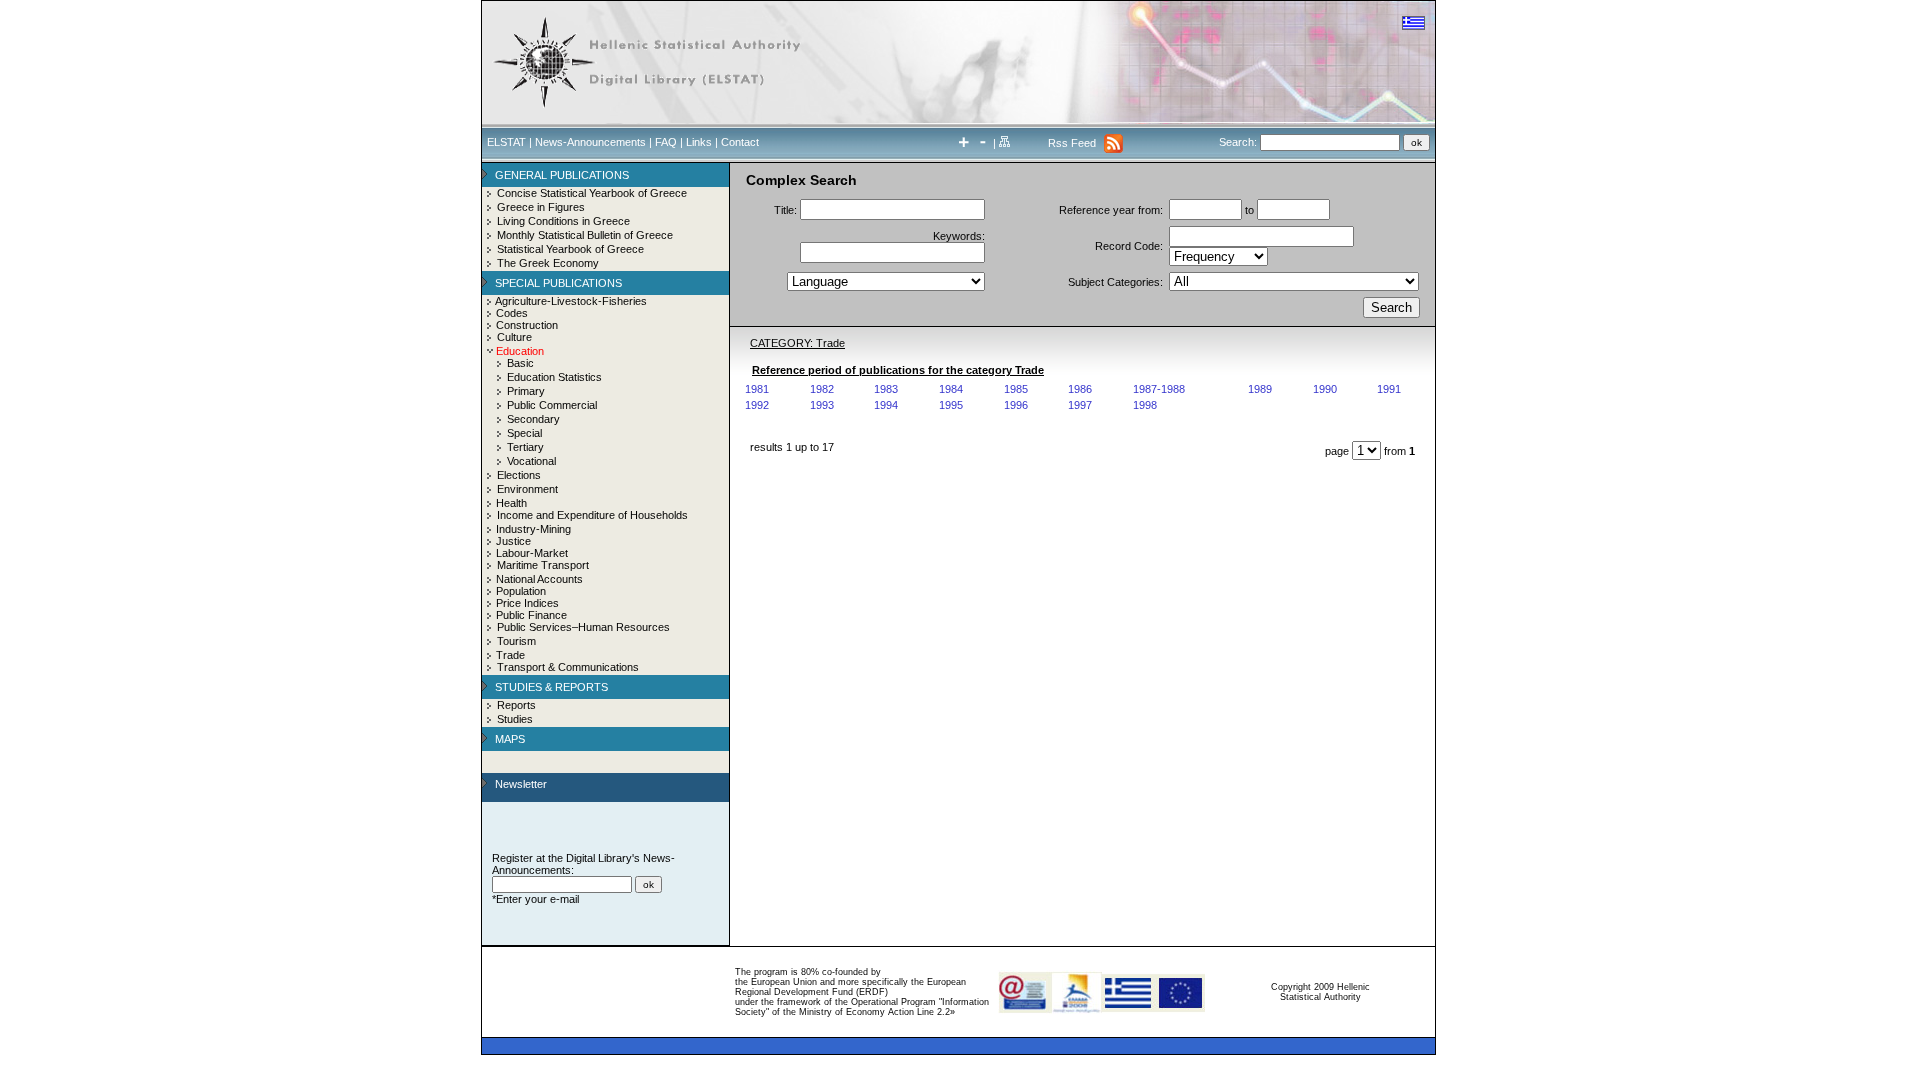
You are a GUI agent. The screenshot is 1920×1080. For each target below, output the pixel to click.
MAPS (510, 739)
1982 (822, 389)
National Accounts (539, 579)
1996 (1016, 405)
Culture (514, 337)
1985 (1016, 389)
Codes (512, 313)
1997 (1080, 405)
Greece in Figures (541, 207)
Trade (510, 655)
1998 (1145, 405)
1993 (822, 405)
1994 (886, 405)
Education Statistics (554, 377)
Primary (526, 391)
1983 (886, 389)
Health (511, 503)
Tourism (516, 641)
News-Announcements (590, 142)
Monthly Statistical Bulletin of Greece (585, 235)
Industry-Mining (533, 529)
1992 (757, 405)
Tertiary (525, 447)
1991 (1389, 389)
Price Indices (527, 603)
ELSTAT (506, 142)
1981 (757, 389)
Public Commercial (552, 405)
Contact (740, 142)
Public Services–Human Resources (583, 627)
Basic (520, 363)
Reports (516, 705)
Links (699, 142)
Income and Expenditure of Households (592, 515)
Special (524, 433)
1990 (1325, 389)
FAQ (666, 142)
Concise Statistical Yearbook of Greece (592, 193)
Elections (519, 475)
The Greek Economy (548, 263)
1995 (951, 405)
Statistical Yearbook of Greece (570, 249)
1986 (1080, 389)
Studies (515, 719)
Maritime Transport (543, 565)
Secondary (533, 419)
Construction (527, 325)
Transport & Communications (568, 667)
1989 (1260, 389)
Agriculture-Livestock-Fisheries (571, 301)
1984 (951, 389)
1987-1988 (1159, 389)
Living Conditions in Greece (563, 221)
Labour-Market (532, 553)
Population (521, 591)
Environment (527, 489)
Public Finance (531, 615)
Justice (513, 541)
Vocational (531, 461)
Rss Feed (1072, 143)
